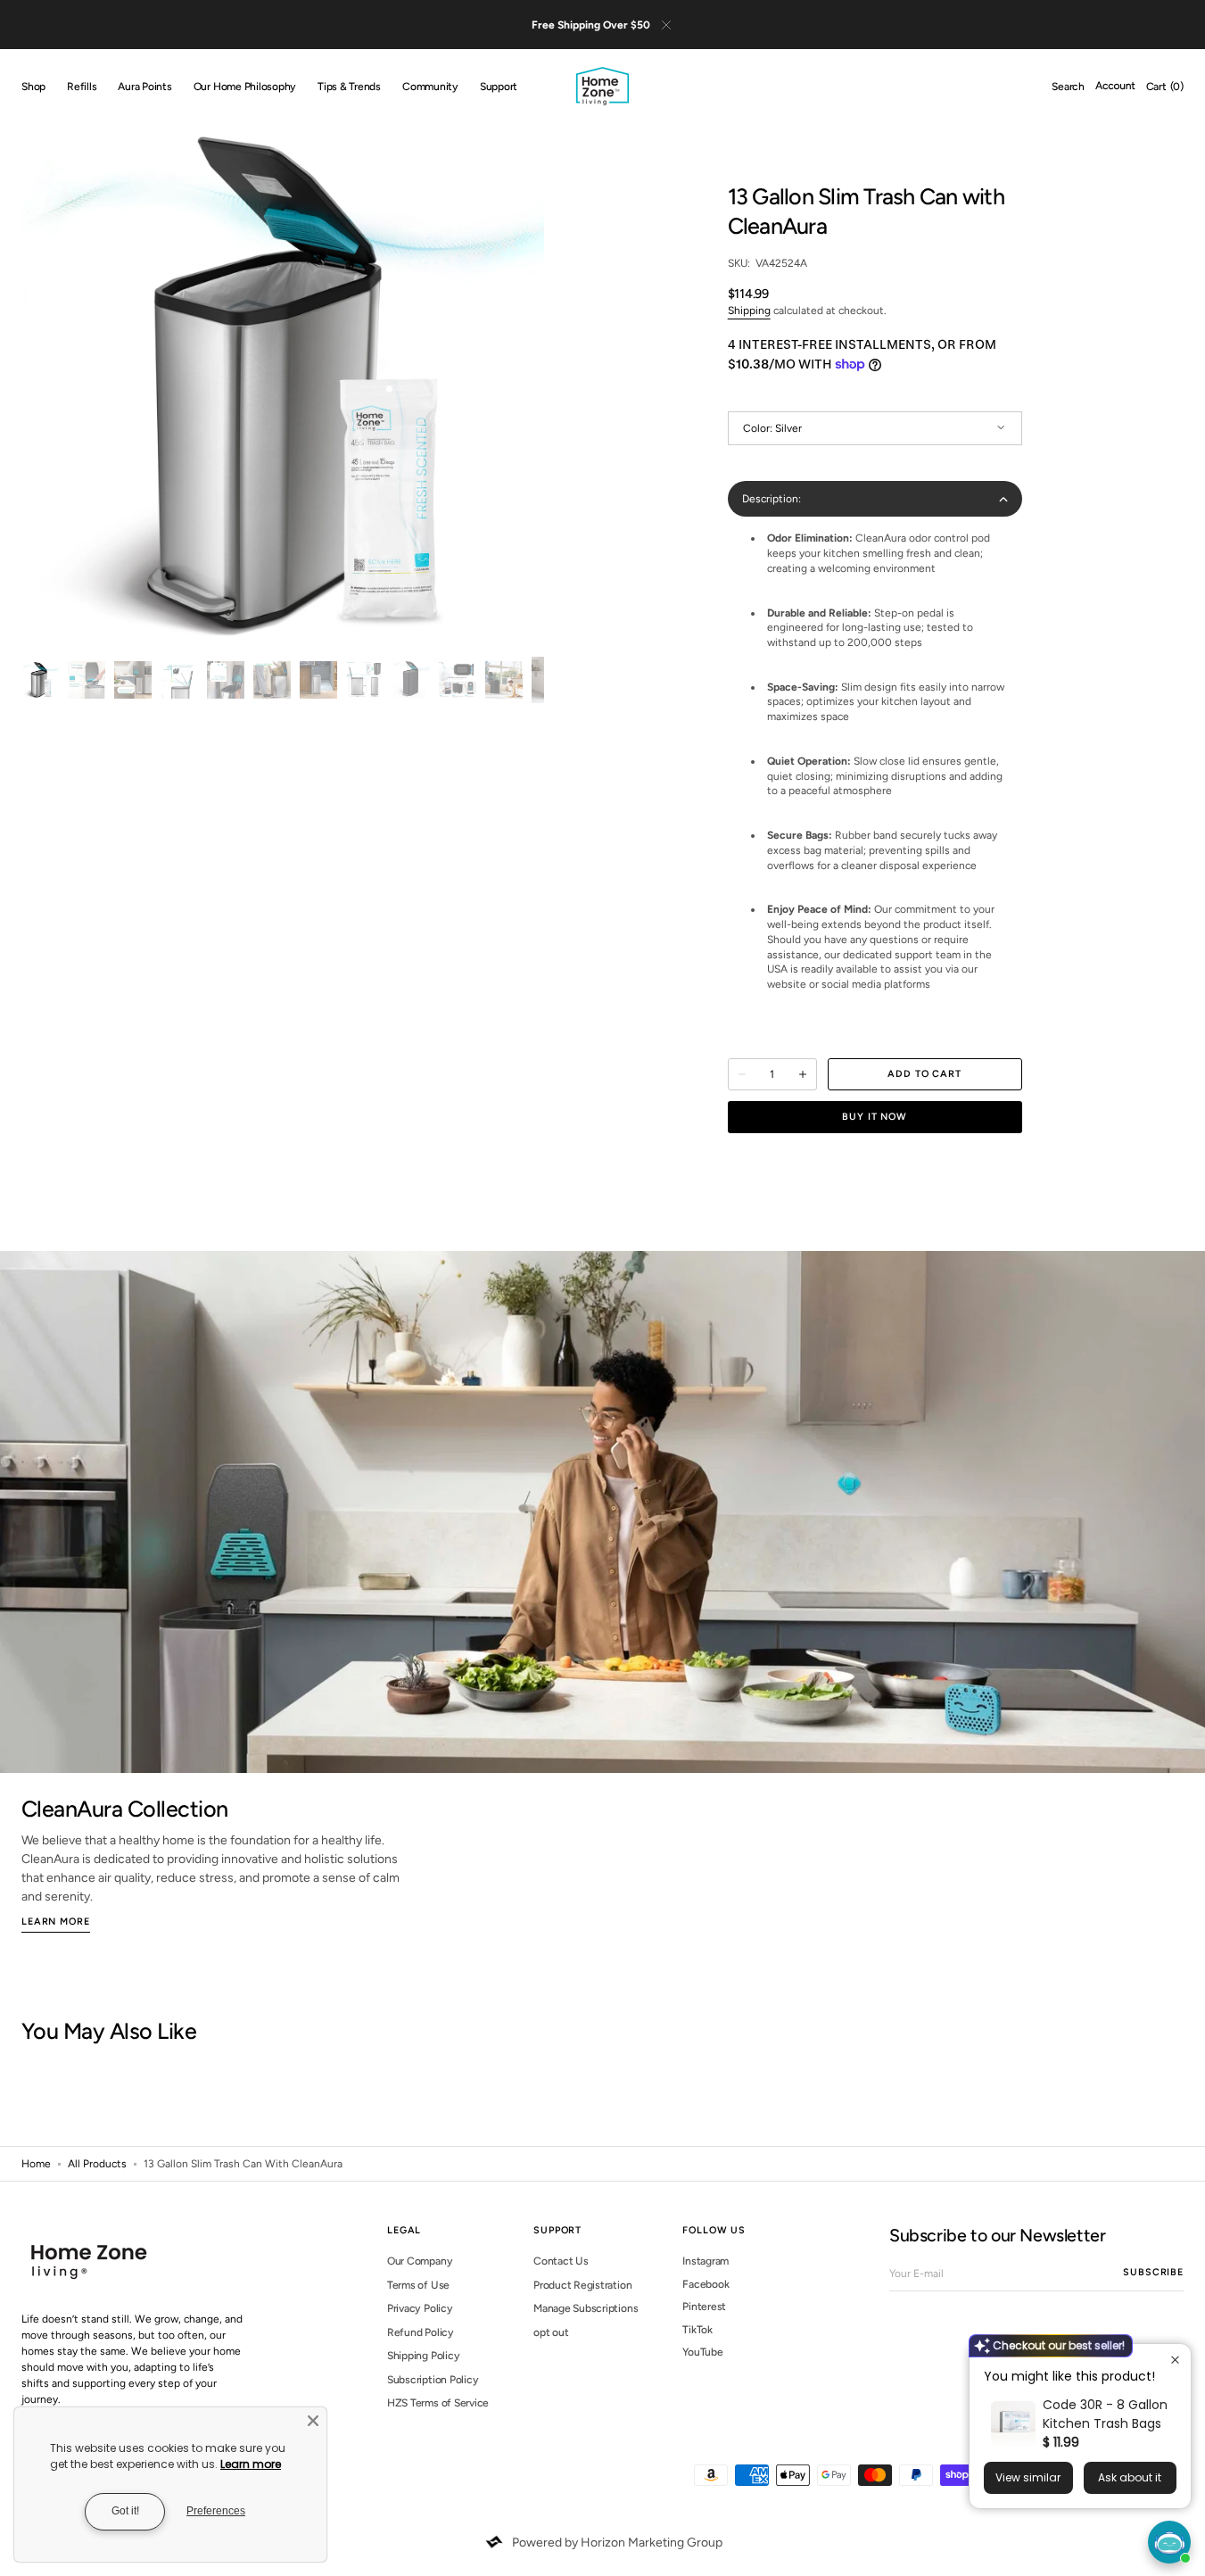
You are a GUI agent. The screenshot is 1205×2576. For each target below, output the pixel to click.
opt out (551, 2332)
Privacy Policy (420, 2308)
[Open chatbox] (1169, 2542)
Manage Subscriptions (586, 2308)
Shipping (749, 311)
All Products (97, 2164)
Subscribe (1153, 2272)
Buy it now (875, 1117)
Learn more (251, 2464)
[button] (1068, 87)
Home (36, 2164)
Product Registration (582, 2285)
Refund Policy (421, 2332)
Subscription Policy (433, 2380)
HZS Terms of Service (438, 2403)
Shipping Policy (423, 2356)
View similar (1028, 2477)
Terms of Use (418, 2285)
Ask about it (1130, 2477)
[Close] (313, 2421)
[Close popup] (1175, 2360)
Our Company (420, 2261)
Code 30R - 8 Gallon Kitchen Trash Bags (1105, 2414)
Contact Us (561, 2261)
